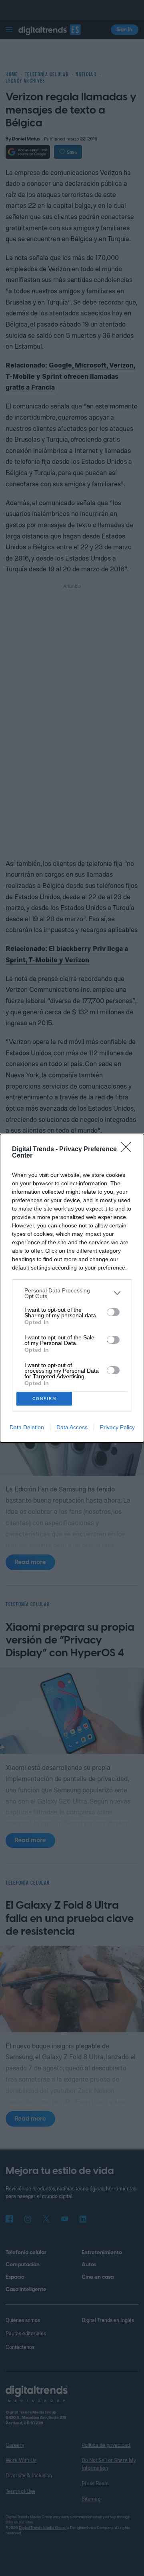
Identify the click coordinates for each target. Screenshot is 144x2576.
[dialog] (72, 1288)
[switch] (113, 1312)
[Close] (128, 1150)
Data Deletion (27, 1427)
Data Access (72, 1427)
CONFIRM (44, 1399)
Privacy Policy (117, 1427)
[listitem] (72, 1293)
